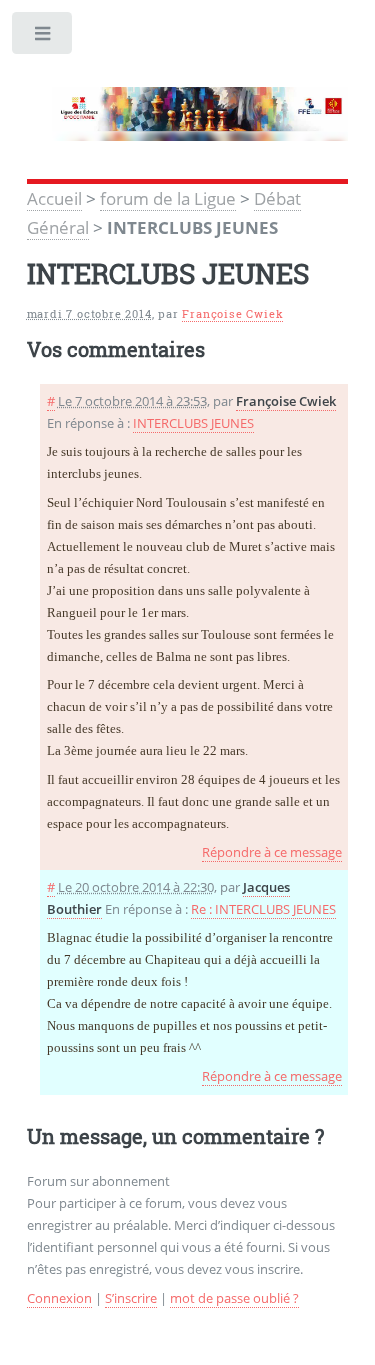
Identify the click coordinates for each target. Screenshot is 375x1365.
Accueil (54, 198)
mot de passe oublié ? (234, 1298)
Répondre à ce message (272, 852)
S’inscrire (131, 1298)
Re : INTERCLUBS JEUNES (263, 909)
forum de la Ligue (168, 198)
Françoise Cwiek (232, 314)
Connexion (59, 1298)
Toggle (43, 37)
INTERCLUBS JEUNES (193, 423)
